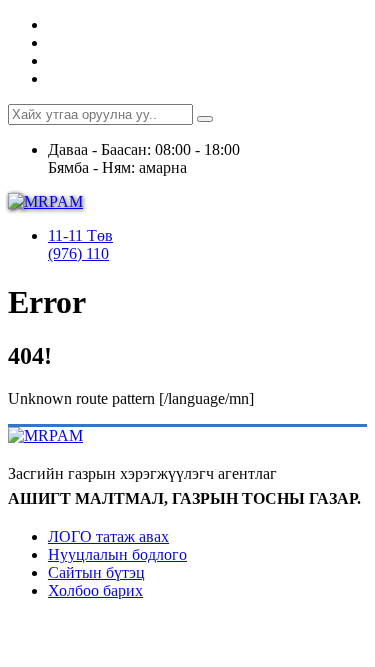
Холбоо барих (95, 590)
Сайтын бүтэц (96, 572)
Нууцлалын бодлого (117, 554)
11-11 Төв (80, 235)
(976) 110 (78, 253)
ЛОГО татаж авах (108, 536)
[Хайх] (205, 119)
